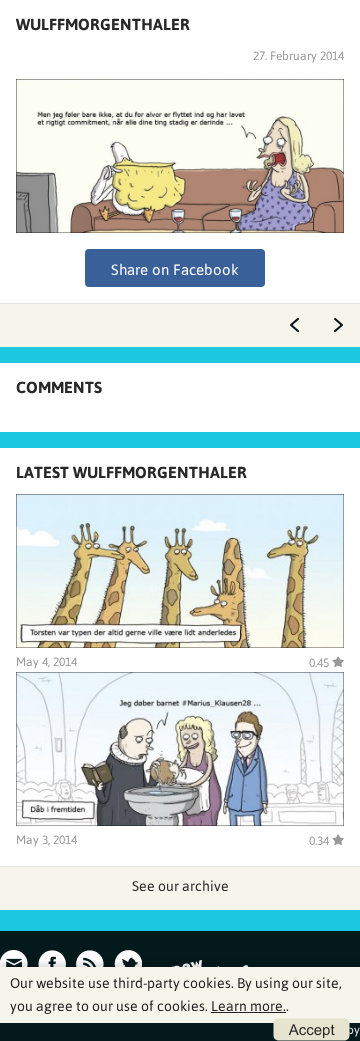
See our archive (180, 886)
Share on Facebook (175, 269)
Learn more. (248, 1006)
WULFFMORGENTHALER (103, 24)
